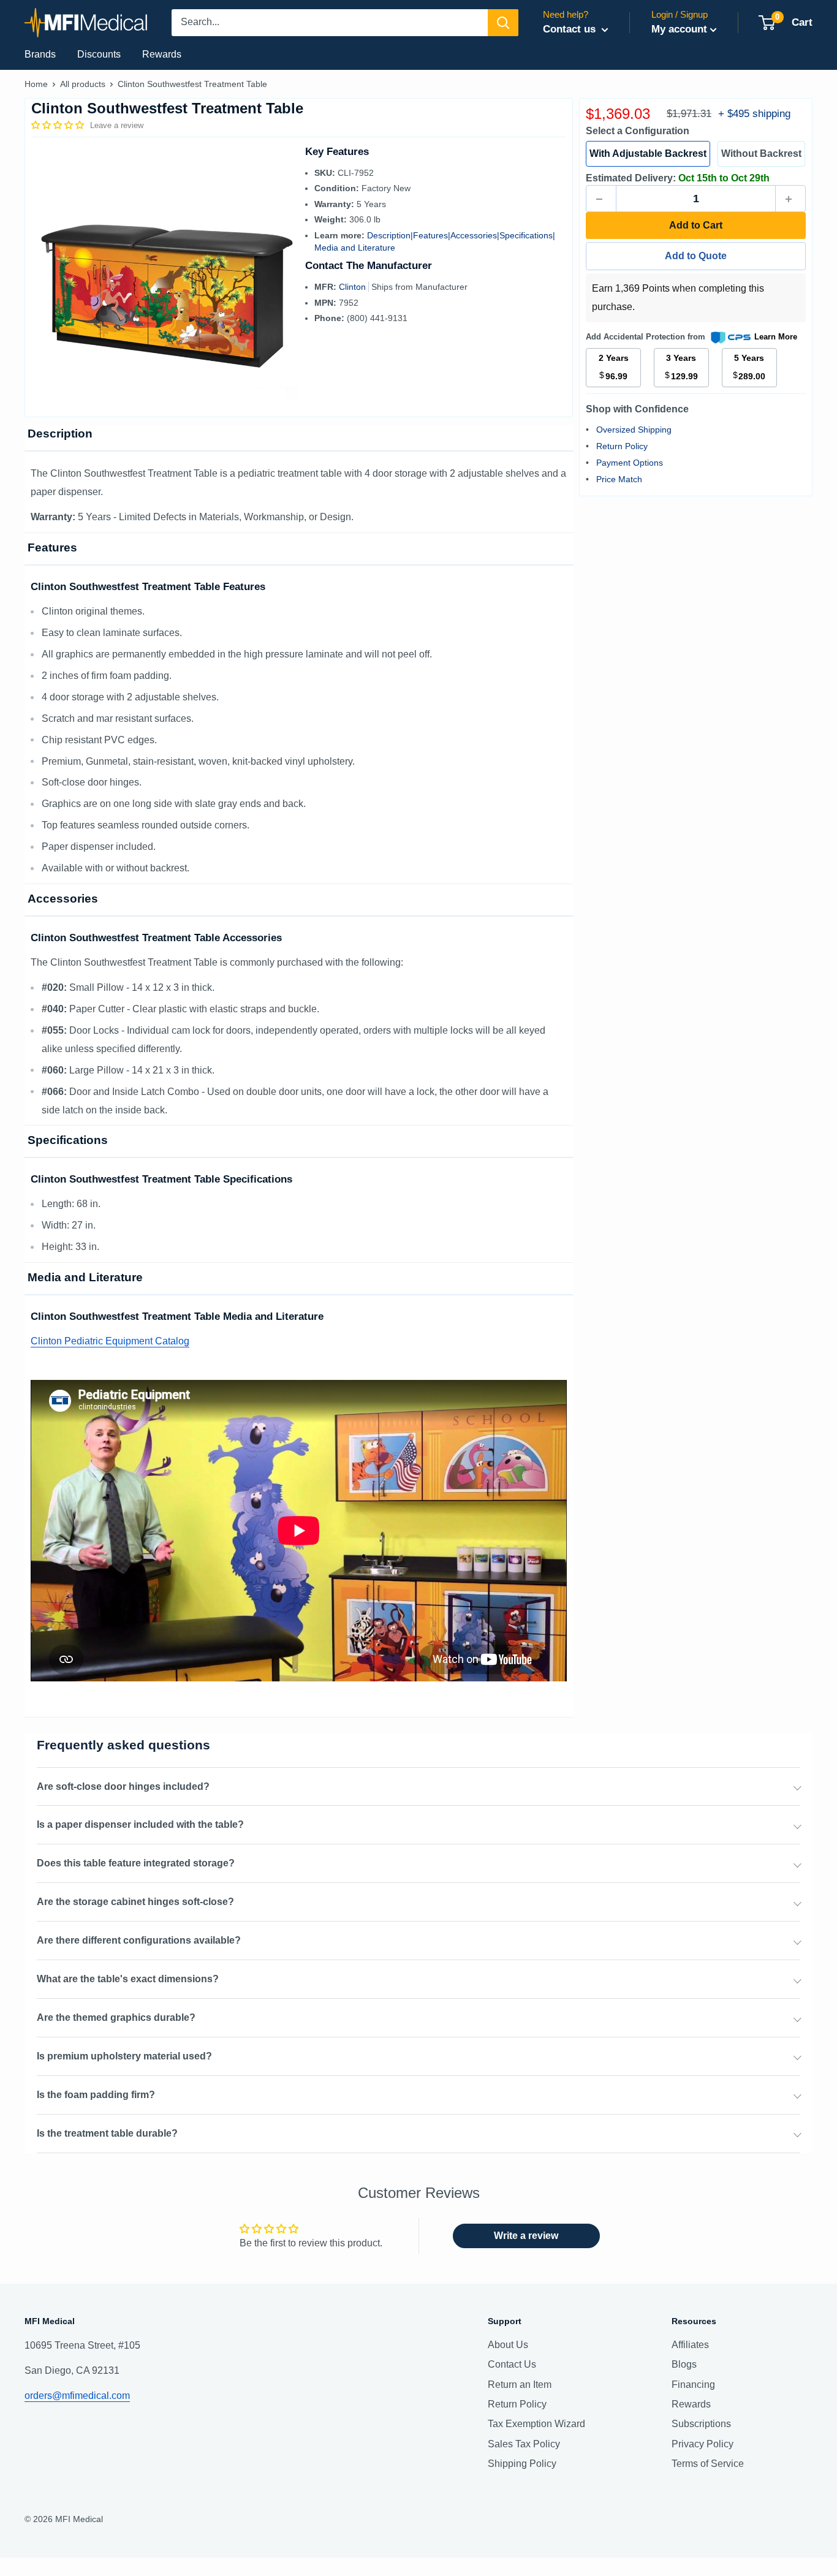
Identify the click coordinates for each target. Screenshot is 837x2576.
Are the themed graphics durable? (116, 2017)
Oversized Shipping (634, 430)
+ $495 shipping (754, 114)
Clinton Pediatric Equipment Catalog (110, 1341)
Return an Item (520, 2385)
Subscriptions (701, 2424)
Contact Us (512, 2364)
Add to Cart (696, 226)
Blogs (684, 2364)
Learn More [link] (776, 337)
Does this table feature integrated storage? (136, 1863)
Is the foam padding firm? (96, 2095)
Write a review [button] (526, 2236)
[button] (59, 125)
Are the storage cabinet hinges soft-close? (135, 1902)
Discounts (99, 54)
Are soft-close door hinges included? (123, 1786)
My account (679, 29)
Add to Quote (696, 256)
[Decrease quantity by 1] (601, 199)
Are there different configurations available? (139, 1940)
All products (83, 84)
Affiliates (690, 2345)
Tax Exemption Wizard (536, 2424)
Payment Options (630, 463)
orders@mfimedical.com (77, 2396)
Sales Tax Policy (524, 2444)
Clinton (354, 287)
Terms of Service (708, 2464)
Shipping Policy (522, 2464)
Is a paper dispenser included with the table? (140, 1824)
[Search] (503, 23)
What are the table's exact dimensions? (128, 1979)
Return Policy (622, 447)
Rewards (162, 54)
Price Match (619, 480)
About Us (508, 2345)
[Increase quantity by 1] (790, 199)
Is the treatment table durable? (107, 2133)
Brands (40, 54)
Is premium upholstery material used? (124, 2056)
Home (36, 84)
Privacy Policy (703, 2444)
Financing (693, 2385)
